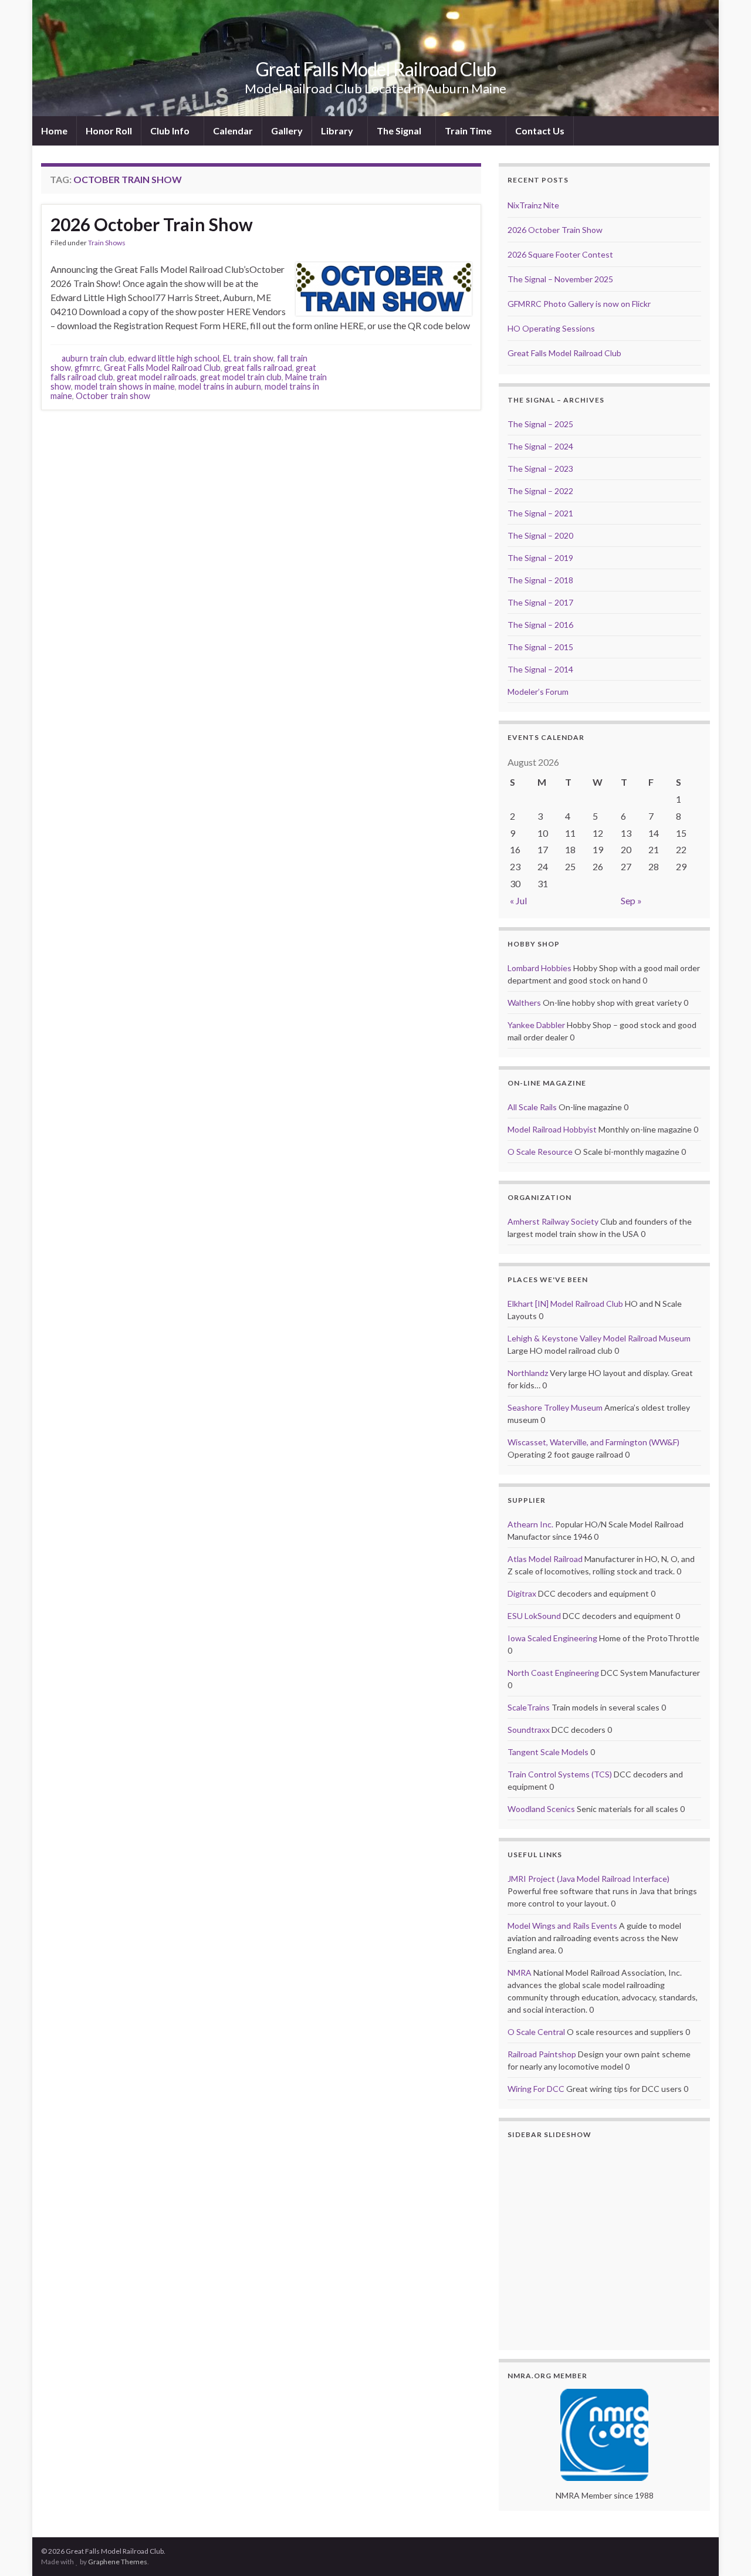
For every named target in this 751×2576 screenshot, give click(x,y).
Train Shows (107, 243)
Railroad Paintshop (542, 2054)
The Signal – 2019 (540, 558)
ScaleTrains (529, 1707)
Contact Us (540, 131)
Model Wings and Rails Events (562, 1926)
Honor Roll (109, 131)
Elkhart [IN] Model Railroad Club (565, 1304)
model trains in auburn (220, 386)
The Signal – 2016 (540, 625)
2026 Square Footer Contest (560, 254)
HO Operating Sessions (551, 328)
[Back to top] (725, 2550)
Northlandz (528, 1373)
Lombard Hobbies (539, 968)
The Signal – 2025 (540, 424)
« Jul (518, 900)
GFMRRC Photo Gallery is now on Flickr (579, 304)
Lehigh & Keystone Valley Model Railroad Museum (599, 1338)
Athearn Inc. (530, 1524)
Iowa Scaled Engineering (552, 1638)
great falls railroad (258, 368)
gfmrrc (87, 368)
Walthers (524, 1003)
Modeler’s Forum (538, 692)
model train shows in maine (125, 386)
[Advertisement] (261, 442)
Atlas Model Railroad (545, 1559)
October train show (113, 396)
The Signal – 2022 (540, 491)
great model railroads (157, 377)
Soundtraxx (529, 1730)
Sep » (631, 900)
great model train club (241, 377)
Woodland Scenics (541, 1809)
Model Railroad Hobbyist (552, 1129)
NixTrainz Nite (533, 205)
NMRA (520, 1972)
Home (54, 131)
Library (338, 131)
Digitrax (522, 1593)
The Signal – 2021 (540, 513)
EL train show (248, 358)
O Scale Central (536, 2032)
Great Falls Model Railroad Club (376, 69)
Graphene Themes (118, 2562)
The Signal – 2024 (540, 446)
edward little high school (174, 358)
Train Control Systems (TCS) (560, 1774)
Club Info (171, 131)
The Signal (400, 131)
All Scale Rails (532, 1107)
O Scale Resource (540, 1152)
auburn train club (93, 358)
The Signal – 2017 (540, 602)
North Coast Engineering (553, 1673)
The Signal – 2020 (540, 535)
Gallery (287, 131)
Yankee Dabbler (536, 1025)
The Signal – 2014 (540, 669)
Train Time (469, 131)
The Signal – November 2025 (560, 279)
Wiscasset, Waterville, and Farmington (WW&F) (593, 1442)
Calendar (233, 131)
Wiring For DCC (536, 2089)
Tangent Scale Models (548, 1752)
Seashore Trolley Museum (555, 1407)
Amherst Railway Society (553, 1221)
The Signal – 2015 (540, 647)
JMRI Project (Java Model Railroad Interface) (588, 1879)
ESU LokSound (534, 1616)
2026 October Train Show (152, 224)
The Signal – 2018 (540, 580)
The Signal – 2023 (540, 469)
